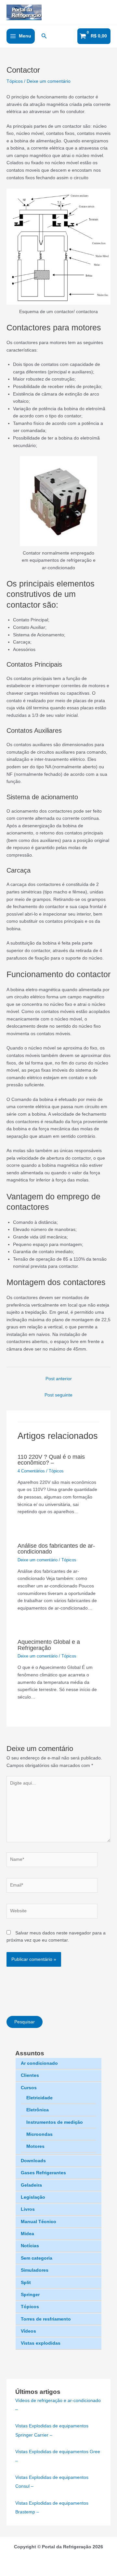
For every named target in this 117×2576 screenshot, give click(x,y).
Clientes (30, 2075)
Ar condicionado (39, 2063)
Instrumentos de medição (55, 2122)
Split (26, 2283)
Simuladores (35, 2270)
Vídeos (28, 2331)
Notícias (30, 2246)
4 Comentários (31, 1471)
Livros (28, 2209)
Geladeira (31, 2185)
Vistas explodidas (41, 2343)
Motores (35, 2146)
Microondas (39, 2134)
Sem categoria (37, 2258)
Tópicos (30, 2307)
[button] (44, 36)
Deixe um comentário (49, 81)
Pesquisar (25, 2022)
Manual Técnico (39, 2222)
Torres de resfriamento (46, 2319)
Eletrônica (38, 2110)
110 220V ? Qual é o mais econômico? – (51, 1460)
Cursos (29, 2088)
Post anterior (59, 1379)
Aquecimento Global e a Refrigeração (49, 1645)
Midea (27, 2234)
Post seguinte (58, 1395)
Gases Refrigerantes (43, 2173)
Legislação (33, 2197)
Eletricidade (39, 2098)
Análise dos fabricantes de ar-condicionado (56, 1548)
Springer (30, 2295)
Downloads (33, 2161)
